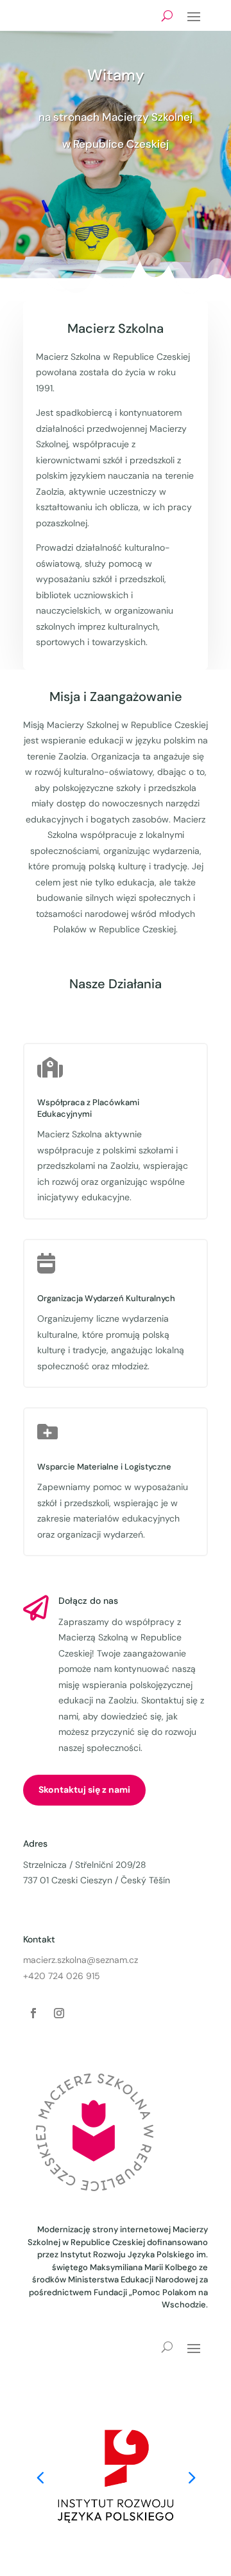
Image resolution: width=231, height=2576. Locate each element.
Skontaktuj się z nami (84, 1790)
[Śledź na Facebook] (33, 2013)
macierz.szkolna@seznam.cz (81, 1960)
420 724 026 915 (64, 1976)
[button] (191, 2476)
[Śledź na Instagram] (59, 2013)
